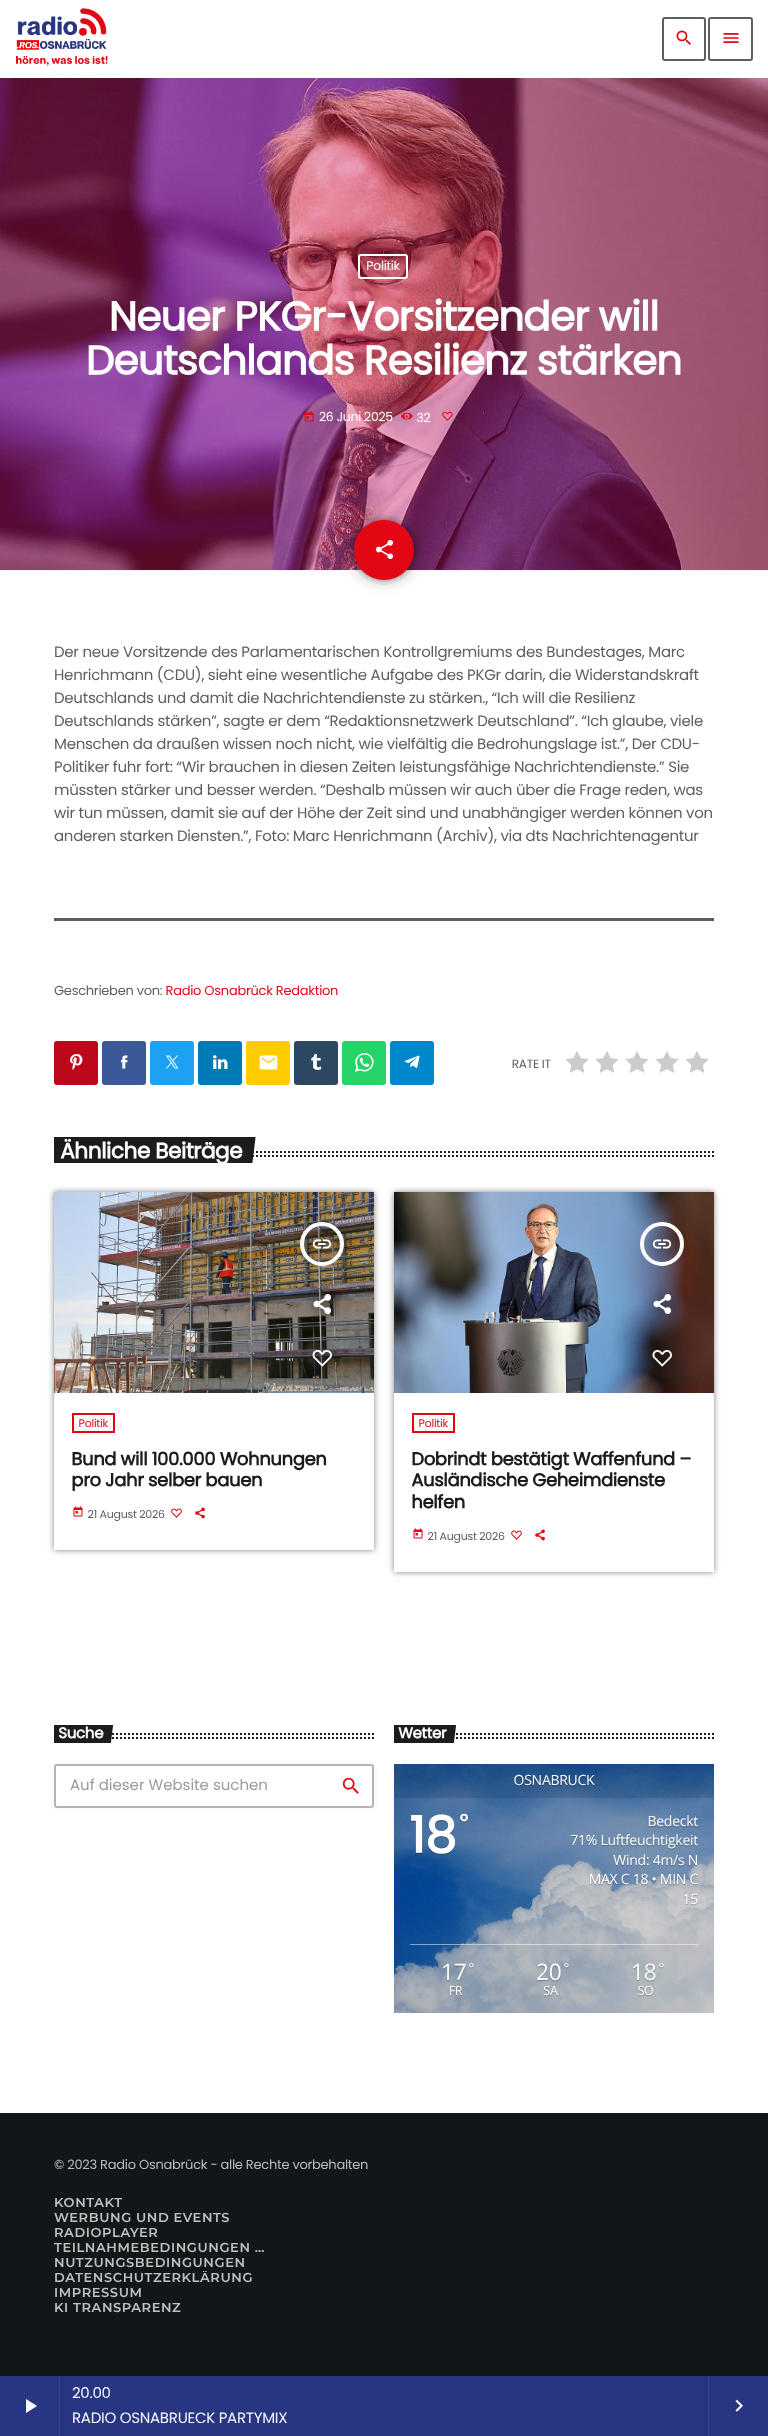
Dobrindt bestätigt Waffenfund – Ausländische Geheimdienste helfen (552, 1481)
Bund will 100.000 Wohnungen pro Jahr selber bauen (199, 1470)
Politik (382, 266)
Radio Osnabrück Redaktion (252, 990)
